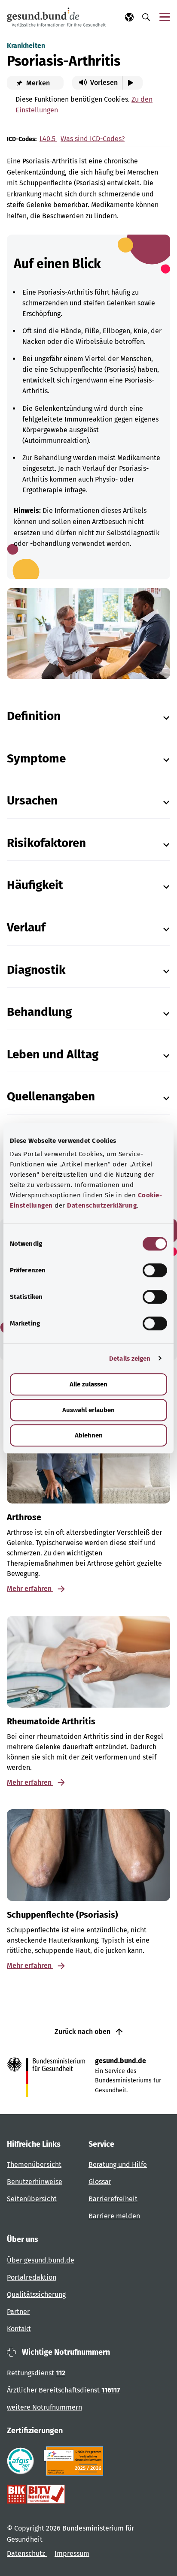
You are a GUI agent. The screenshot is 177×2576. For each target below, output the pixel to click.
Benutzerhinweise (35, 2182)
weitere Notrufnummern (44, 2407)
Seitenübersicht (32, 2199)
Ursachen (32, 800)
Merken (37, 83)
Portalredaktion (32, 2277)
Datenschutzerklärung (102, 1205)
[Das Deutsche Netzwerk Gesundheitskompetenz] (75, 2461)
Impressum (72, 2553)
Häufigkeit (35, 885)
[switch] (155, 1270)
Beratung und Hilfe (118, 2165)
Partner (18, 2312)
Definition (34, 716)
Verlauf (26, 927)
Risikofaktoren (46, 843)
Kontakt (19, 2329)
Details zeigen (130, 1359)
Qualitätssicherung (36, 2294)
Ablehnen (89, 1435)
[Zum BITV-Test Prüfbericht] (36, 2494)
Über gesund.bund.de (41, 2260)
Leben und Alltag (53, 1054)
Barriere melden (114, 2216)
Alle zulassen (88, 1384)
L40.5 (48, 139)
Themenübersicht (34, 2165)
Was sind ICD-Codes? (93, 139)
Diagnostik (36, 970)
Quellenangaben (51, 1096)
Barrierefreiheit (113, 2199)
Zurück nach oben (83, 2032)
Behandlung (39, 1012)
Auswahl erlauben (88, 1410)
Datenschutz (27, 2553)
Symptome (36, 758)
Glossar (100, 2182)
